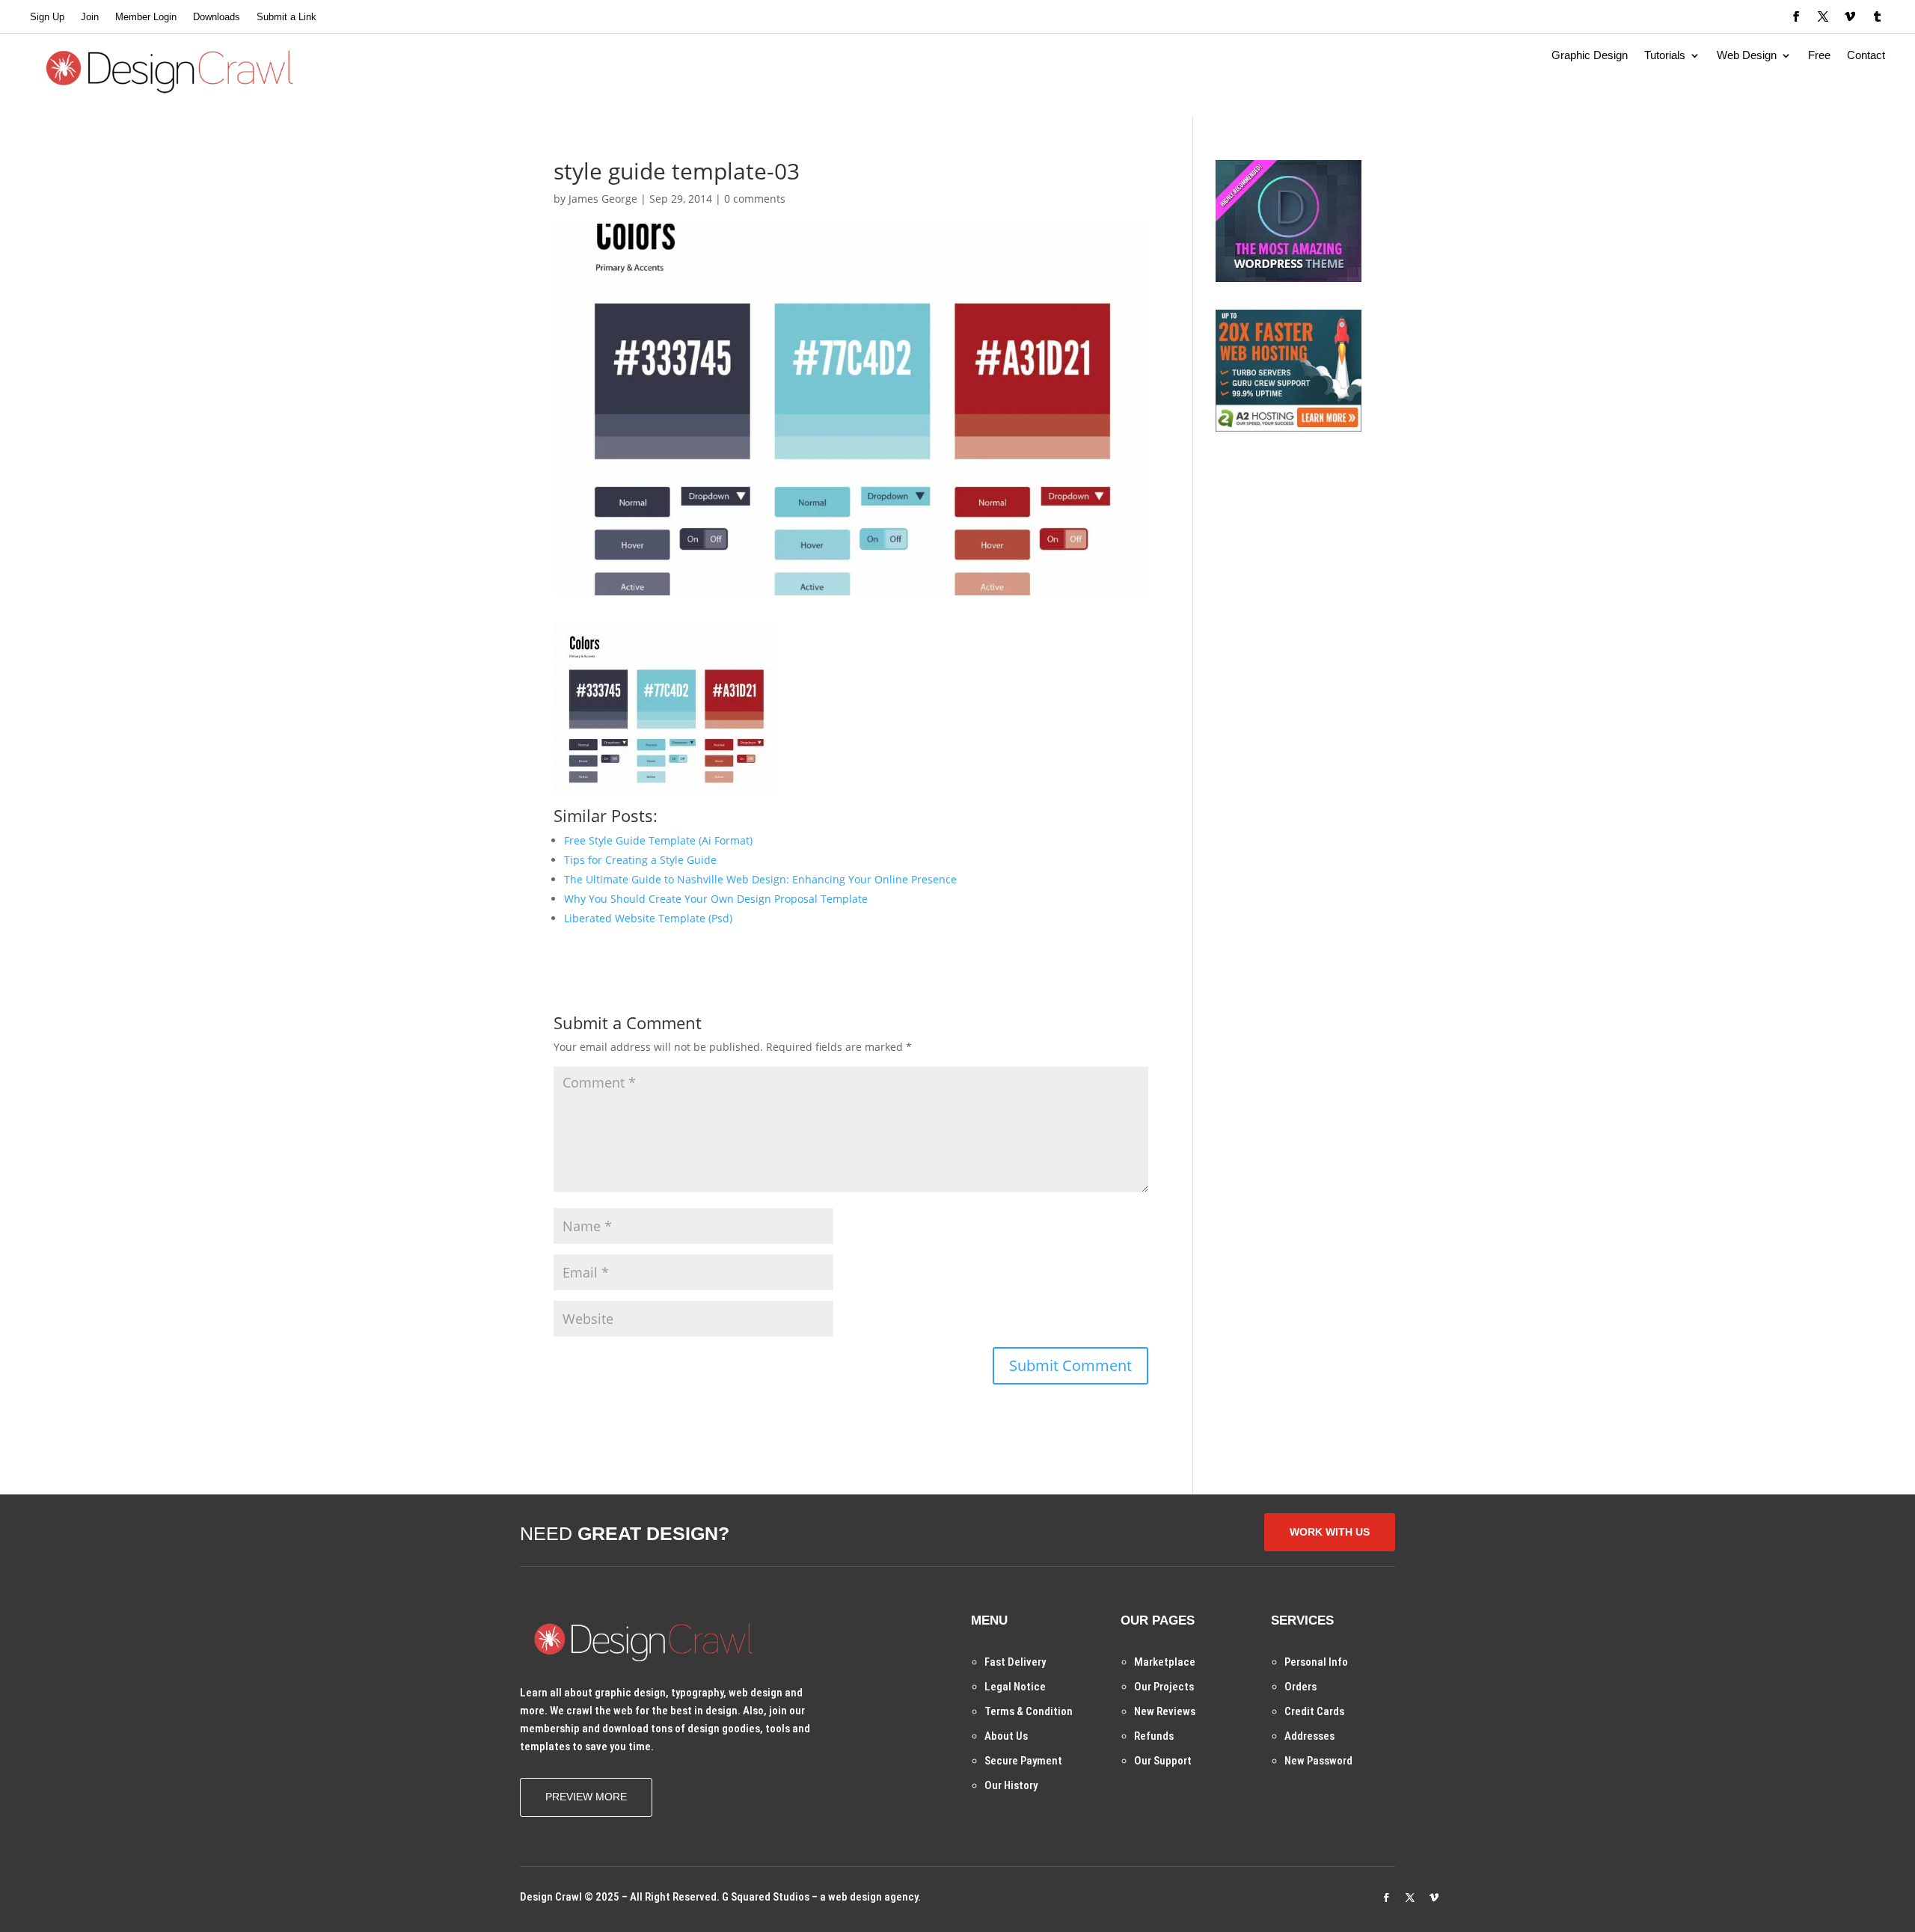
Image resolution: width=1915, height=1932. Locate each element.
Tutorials (1665, 56)
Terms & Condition (1029, 1711)
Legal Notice (1015, 1687)
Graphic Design (1590, 56)
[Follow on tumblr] (1877, 16)
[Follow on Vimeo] (1850, 16)
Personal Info (1316, 1662)
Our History (1011, 1785)
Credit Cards (1314, 1711)
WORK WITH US (1330, 1532)
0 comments (755, 199)
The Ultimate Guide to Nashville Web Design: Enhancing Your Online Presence (760, 879)
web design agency (873, 1897)
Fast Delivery (1015, 1662)
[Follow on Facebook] (1796, 16)
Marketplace (1165, 1662)
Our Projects (1164, 1687)
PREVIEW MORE (586, 1797)
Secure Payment (1023, 1761)
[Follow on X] (1823, 16)
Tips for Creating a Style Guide (640, 860)
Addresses (1309, 1736)
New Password (1318, 1761)
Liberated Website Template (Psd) (648, 918)
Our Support (1163, 1761)
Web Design (1747, 56)
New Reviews (1165, 1711)
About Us (1006, 1736)
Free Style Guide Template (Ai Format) (658, 840)
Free (1819, 56)
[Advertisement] (1328, 553)
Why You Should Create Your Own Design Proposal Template (716, 899)
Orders (1300, 1687)
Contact (1866, 56)
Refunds (1154, 1736)
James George (603, 199)
